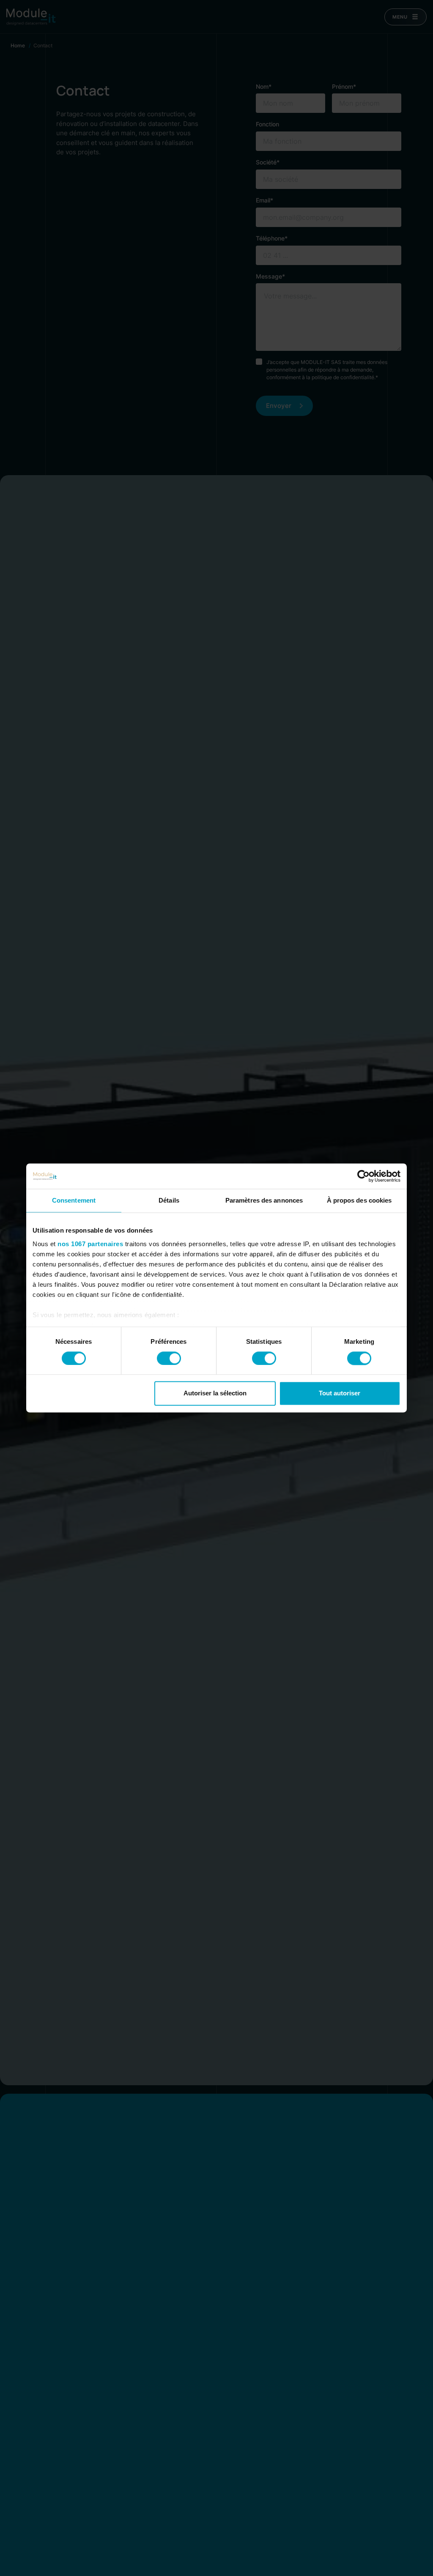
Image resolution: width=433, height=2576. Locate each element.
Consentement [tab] (74, 1200)
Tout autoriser (340, 1393)
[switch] (169, 1358)
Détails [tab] (169, 1200)
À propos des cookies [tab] (359, 1200)
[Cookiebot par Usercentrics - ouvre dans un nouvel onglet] (363, 1176)
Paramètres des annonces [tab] (264, 1200)
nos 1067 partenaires (90, 1244)
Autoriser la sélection (215, 1393)
